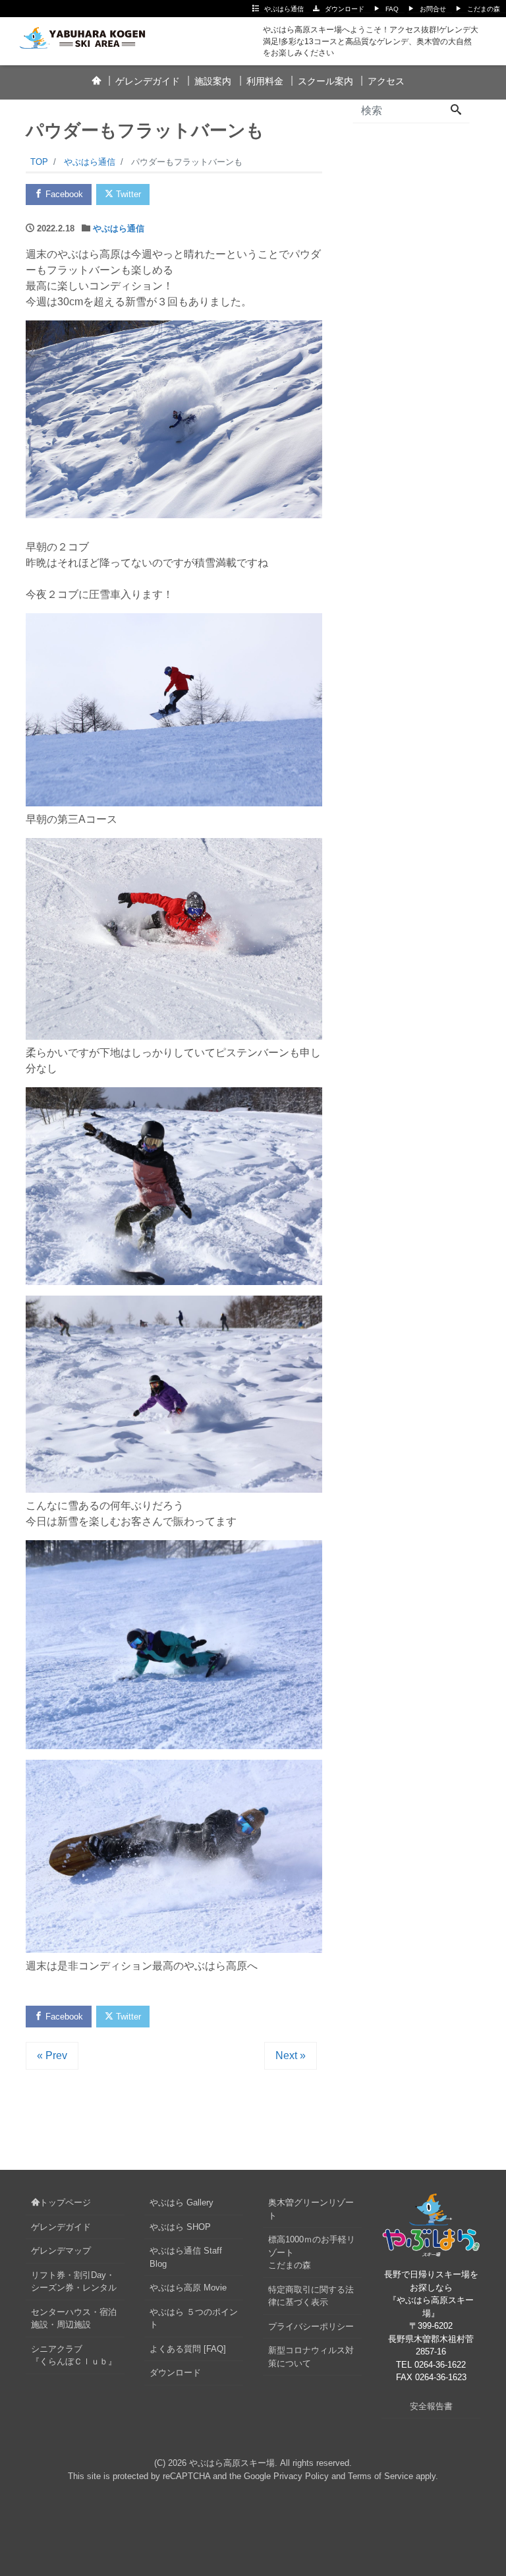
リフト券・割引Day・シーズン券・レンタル (74, 2282)
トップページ (65, 2202)
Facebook (63, 194)
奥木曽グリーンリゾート (311, 2209)
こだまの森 (484, 9)
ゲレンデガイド (148, 81)
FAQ (392, 9)
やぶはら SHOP (180, 2227)
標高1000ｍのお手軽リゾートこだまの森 (312, 2252)
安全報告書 (431, 2406)
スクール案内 (325, 81)
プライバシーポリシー (311, 2326)
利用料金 (265, 81)
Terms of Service (380, 2476)
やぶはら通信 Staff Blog (186, 2257)
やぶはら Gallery (182, 2202)
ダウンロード (345, 9)
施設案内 (213, 81)
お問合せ (433, 9)
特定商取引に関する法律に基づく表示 (311, 2296)
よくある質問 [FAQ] (188, 2349)
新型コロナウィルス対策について (311, 2357)
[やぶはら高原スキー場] (90, 35)
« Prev (52, 2055)
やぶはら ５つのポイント (194, 2319)
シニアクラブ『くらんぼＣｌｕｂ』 (74, 2355)
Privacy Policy (301, 2476)
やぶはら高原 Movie (188, 2288)
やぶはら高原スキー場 (232, 2463)
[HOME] (96, 82)
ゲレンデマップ (61, 2251)
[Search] (456, 111)
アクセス (386, 81)
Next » (291, 2055)
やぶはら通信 (284, 9)
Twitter (127, 194)
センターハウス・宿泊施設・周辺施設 (74, 2319)
